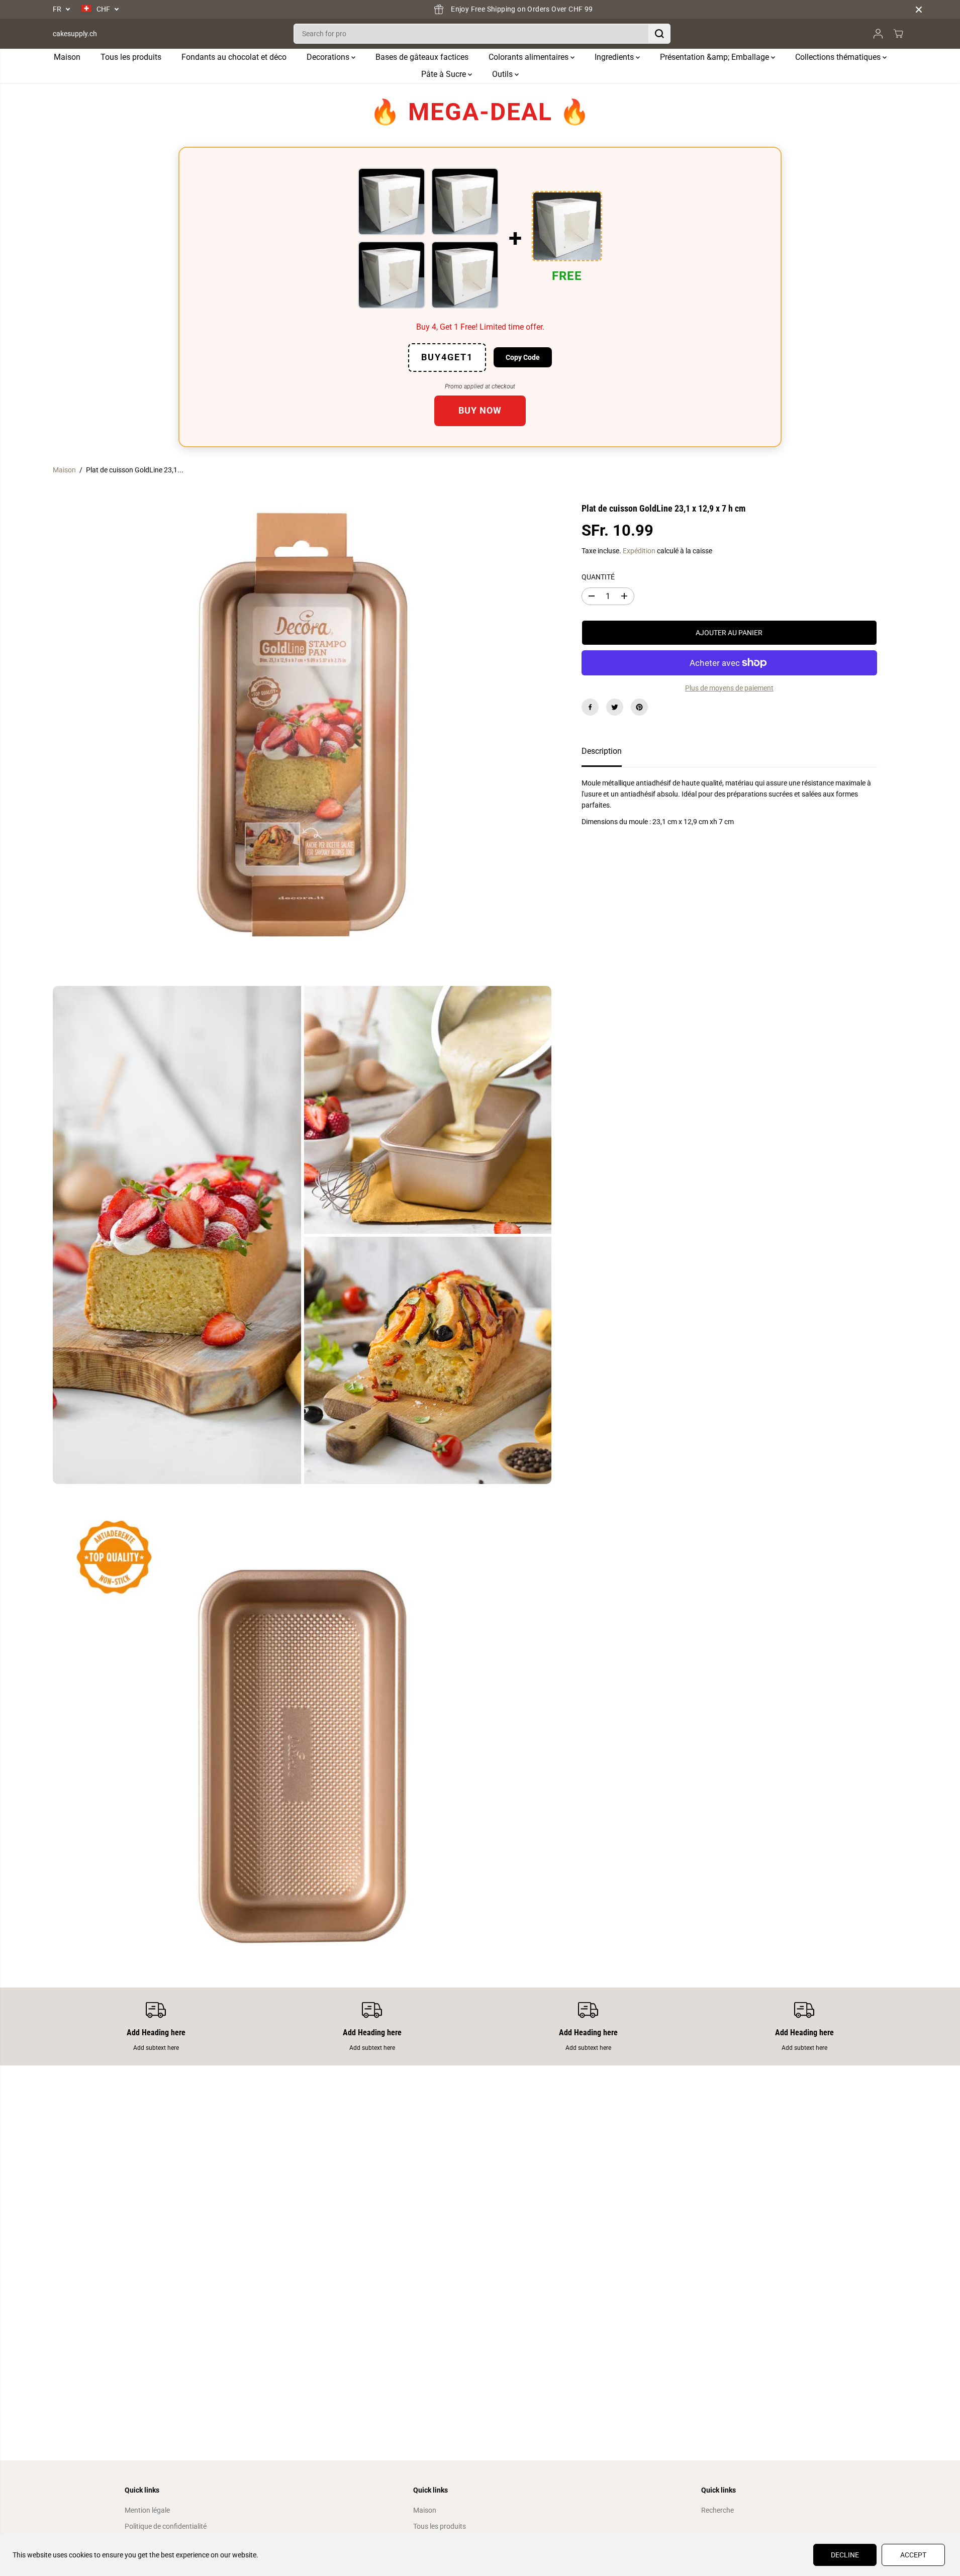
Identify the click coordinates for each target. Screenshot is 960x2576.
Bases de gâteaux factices (422, 57)
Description (602, 751)
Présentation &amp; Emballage (715, 57)
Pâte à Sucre (445, 74)
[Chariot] (898, 34)
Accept (913, 2555)
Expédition (639, 551)
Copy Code (523, 357)
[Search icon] (659, 34)
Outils (503, 74)
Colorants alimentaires (530, 57)
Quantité (598, 577)
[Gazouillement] (615, 707)
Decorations (329, 57)
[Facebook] (590, 707)
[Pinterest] (639, 707)
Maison (67, 57)
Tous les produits (131, 57)
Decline (845, 2555)
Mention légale (147, 2510)
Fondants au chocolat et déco (234, 57)
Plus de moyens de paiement (729, 688)
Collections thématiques (839, 57)
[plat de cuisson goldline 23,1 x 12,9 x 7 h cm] (302, 732)
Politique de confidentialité (166, 2526)
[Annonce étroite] (919, 10)
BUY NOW (480, 410)
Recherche (717, 2510)
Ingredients (615, 57)
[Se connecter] (878, 34)
